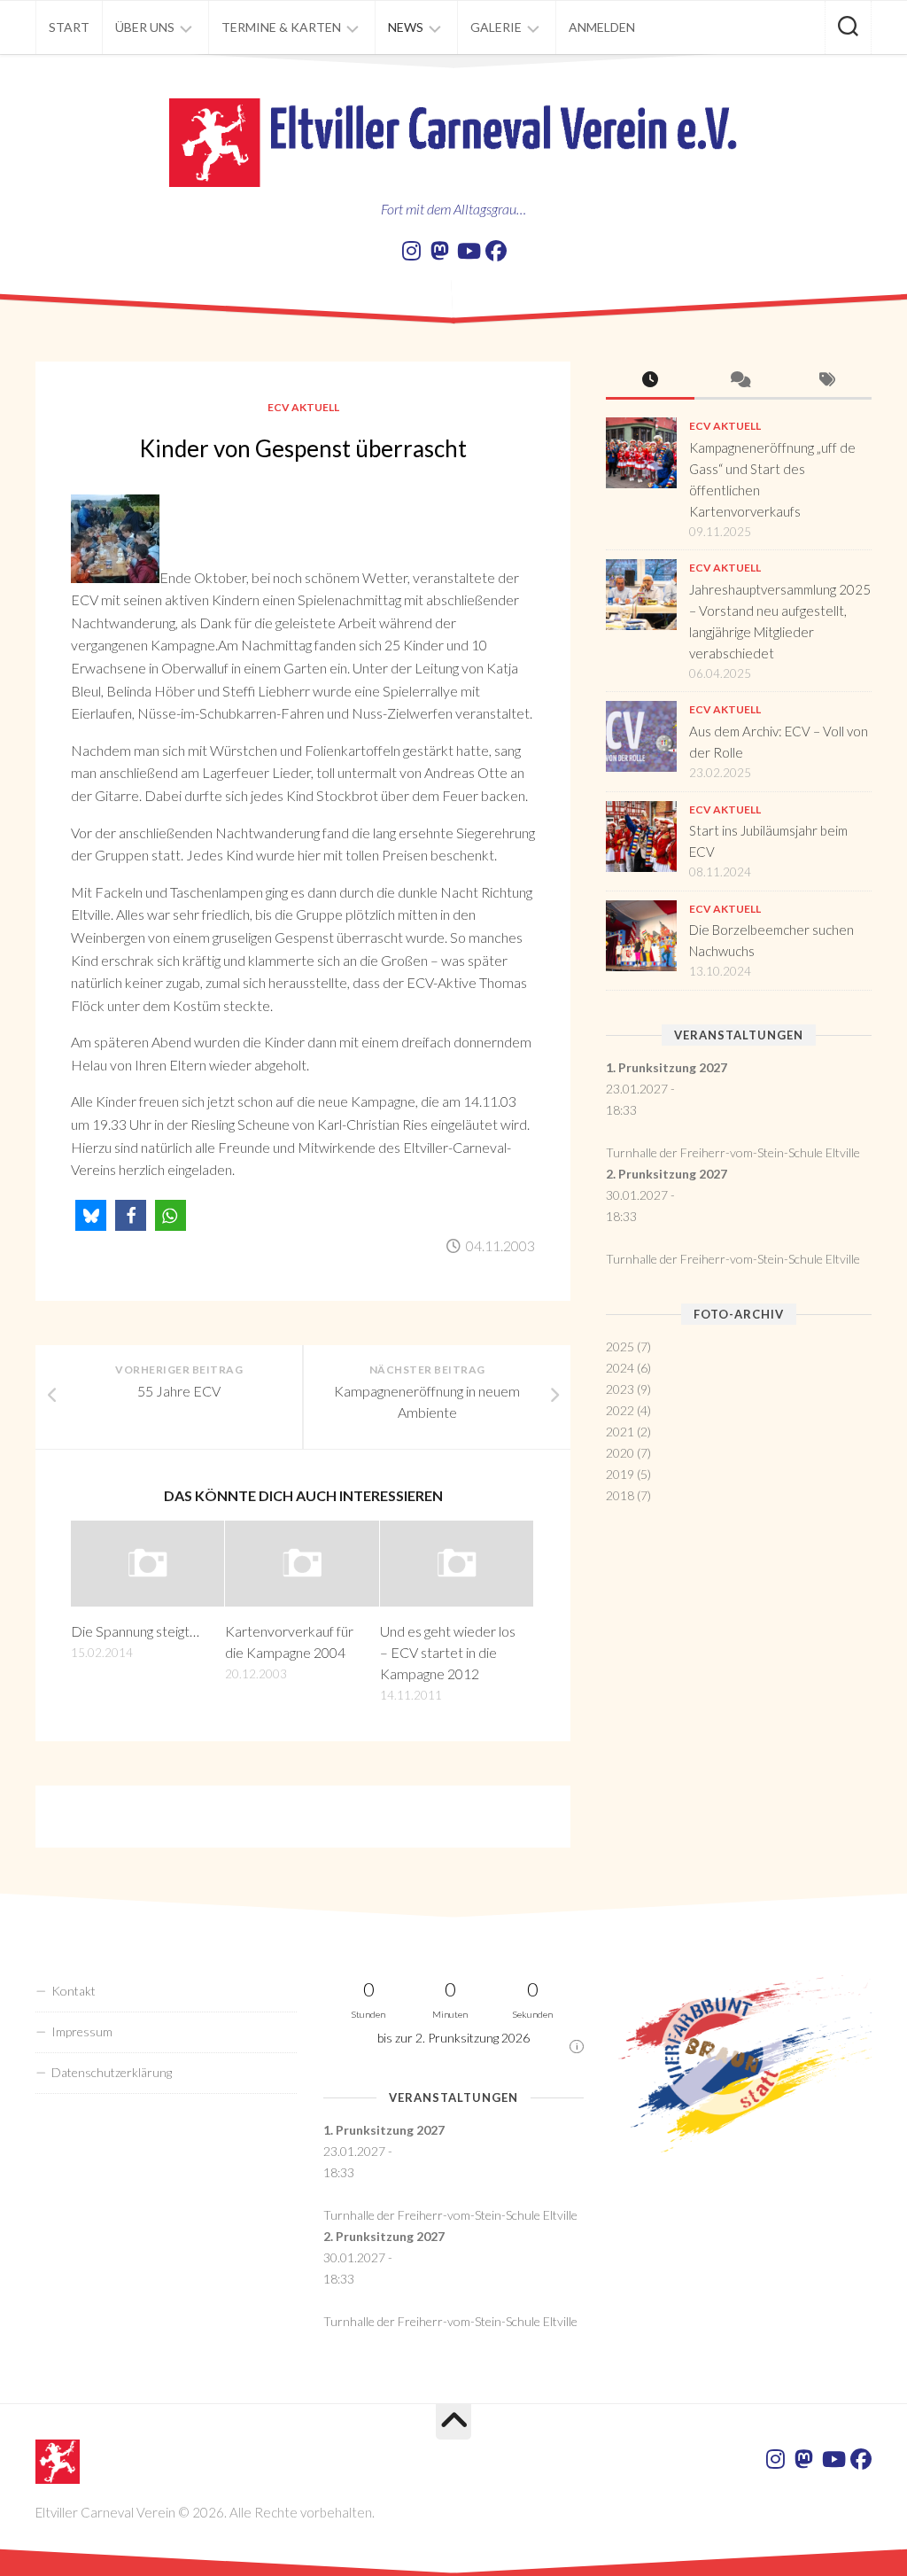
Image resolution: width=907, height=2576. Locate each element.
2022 (620, 1410)
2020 (620, 1453)
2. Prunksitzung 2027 (667, 1174)
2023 (620, 1389)
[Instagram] (411, 251)
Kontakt (74, 1991)
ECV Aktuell (303, 407)
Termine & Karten (281, 27)
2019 (620, 1474)
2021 (620, 1432)
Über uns (145, 27)
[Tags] (827, 381)
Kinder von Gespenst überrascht (303, 448)
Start (69, 27)
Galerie (496, 27)
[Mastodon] (439, 251)
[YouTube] (468, 251)
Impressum (82, 2031)
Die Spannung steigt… (135, 1631)
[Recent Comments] (739, 381)
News (406, 27)
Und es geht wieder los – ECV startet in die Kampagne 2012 (448, 1652)
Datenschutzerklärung (112, 2072)
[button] (91, 1215)
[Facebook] (496, 251)
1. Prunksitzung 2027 (667, 1067)
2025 (620, 1346)
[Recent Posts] (650, 381)
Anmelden (602, 27)
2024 (620, 1368)
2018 (620, 1495)
